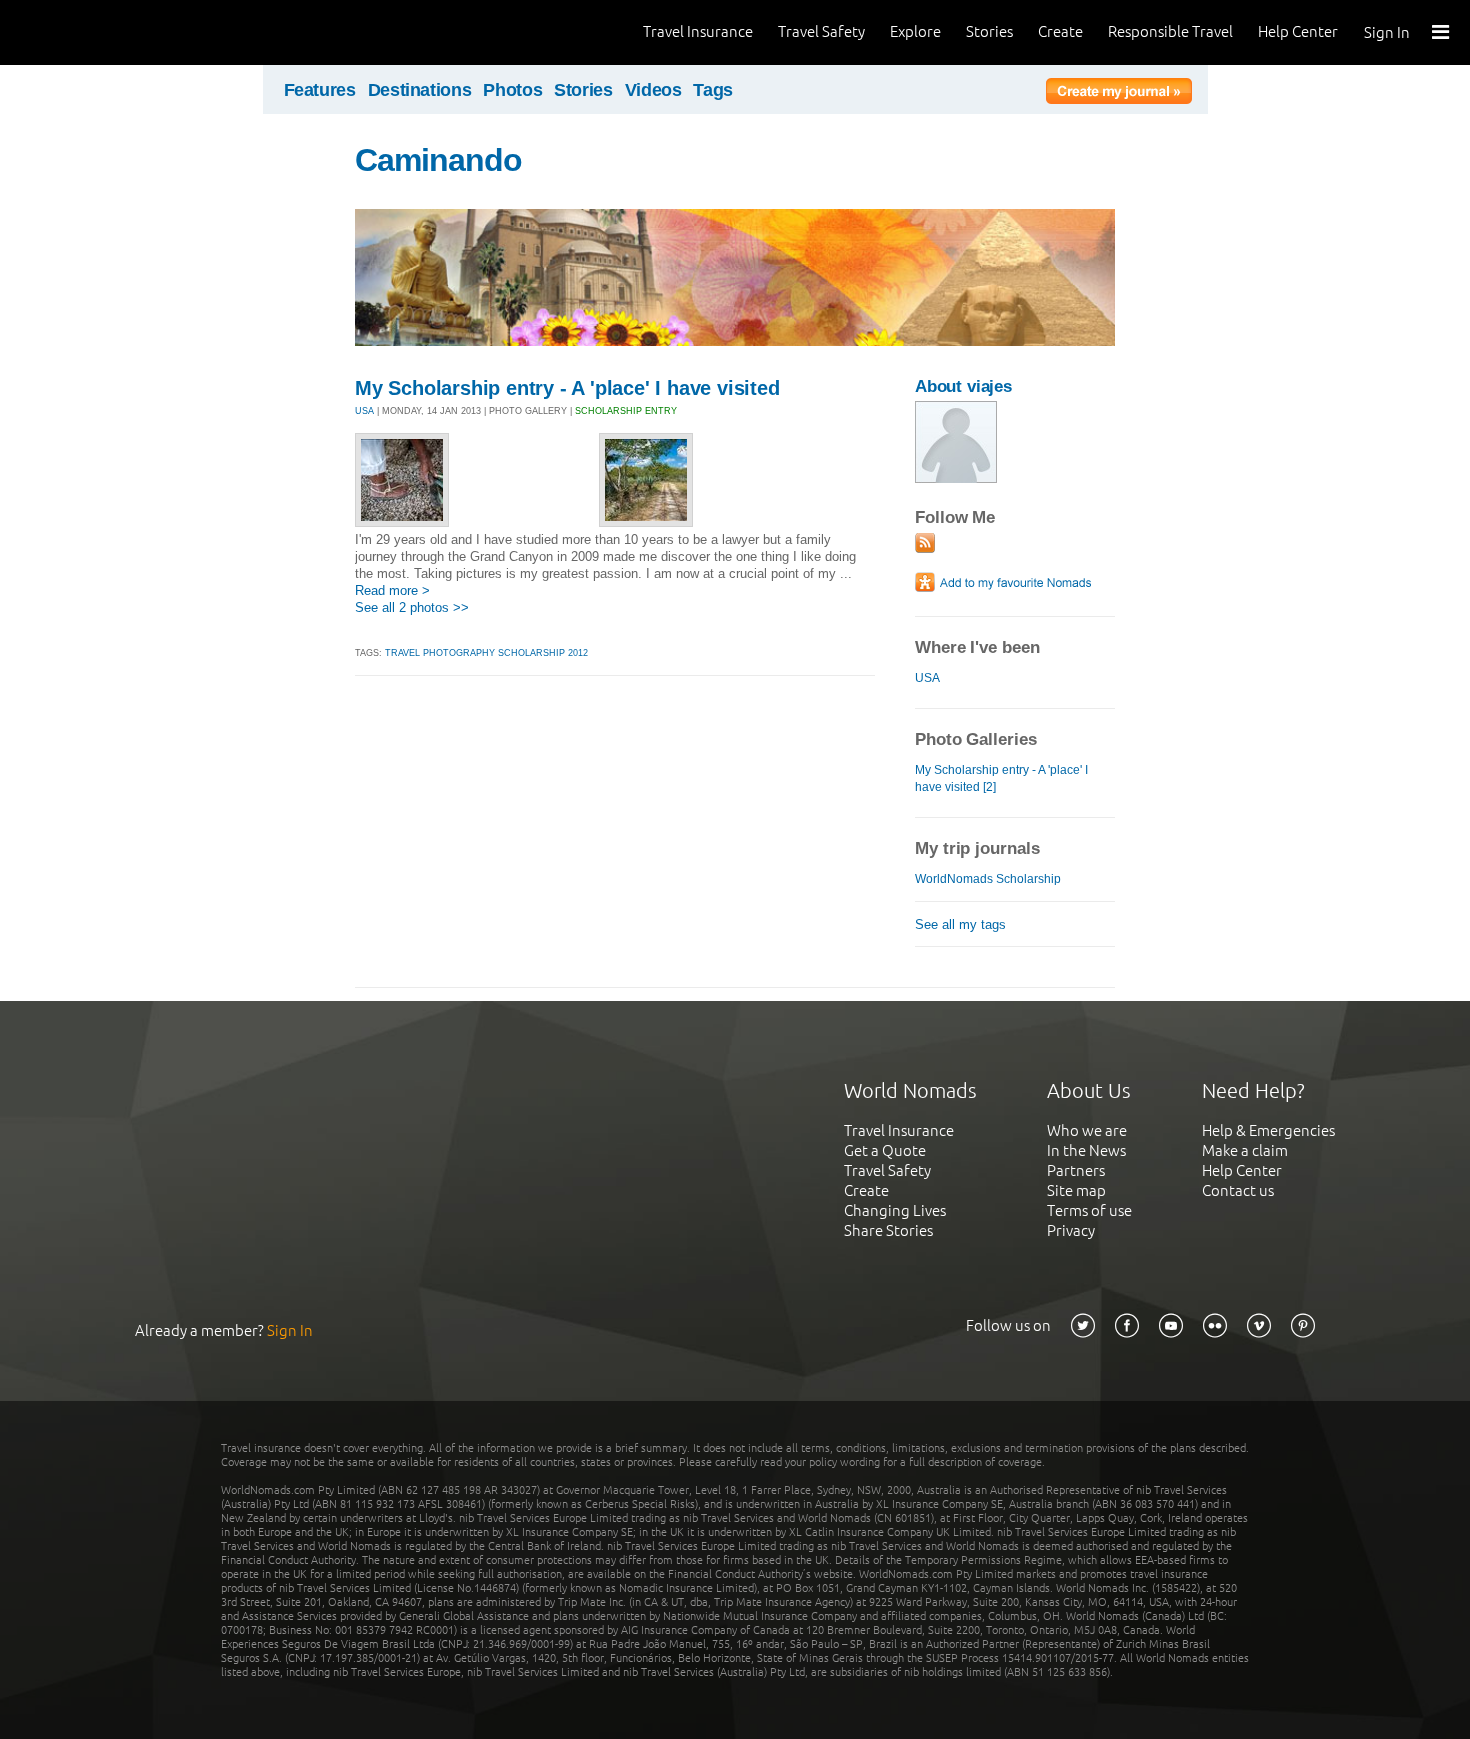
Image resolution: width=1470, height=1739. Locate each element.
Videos (653, 90)
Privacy (1071, 1230)
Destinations (420, 90)
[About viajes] (956, 478)
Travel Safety (821, 31)
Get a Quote (885, 1150)
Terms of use (1089, 1210)
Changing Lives (895, 1210)
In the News (1086, 1150)
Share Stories (888, 1230)
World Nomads (105, 32)
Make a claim (1245, 1150)
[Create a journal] (1119, 94)
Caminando (438, 160)
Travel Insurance (698, 31)
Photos (512, 90)
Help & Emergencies (1268, 1130)
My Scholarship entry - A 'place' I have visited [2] (1001, 778)
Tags (713, 90)
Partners (1076, 1170)
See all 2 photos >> (412, 607)
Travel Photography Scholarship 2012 (486, 653)
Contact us (1238, 1190)
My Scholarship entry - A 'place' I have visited (567, 388)
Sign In (1387, 32)
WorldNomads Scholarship (988, 879)
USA (364, 411)
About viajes (963, 386)
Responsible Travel (1170, 31)
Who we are (1087, 1130)
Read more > (392, 590)
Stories (989, 31)
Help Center (1298, 31)
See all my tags (960, 924)
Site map (1076, 1190)
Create (1060, 31)
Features (320, 90)
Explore (915, 31)
